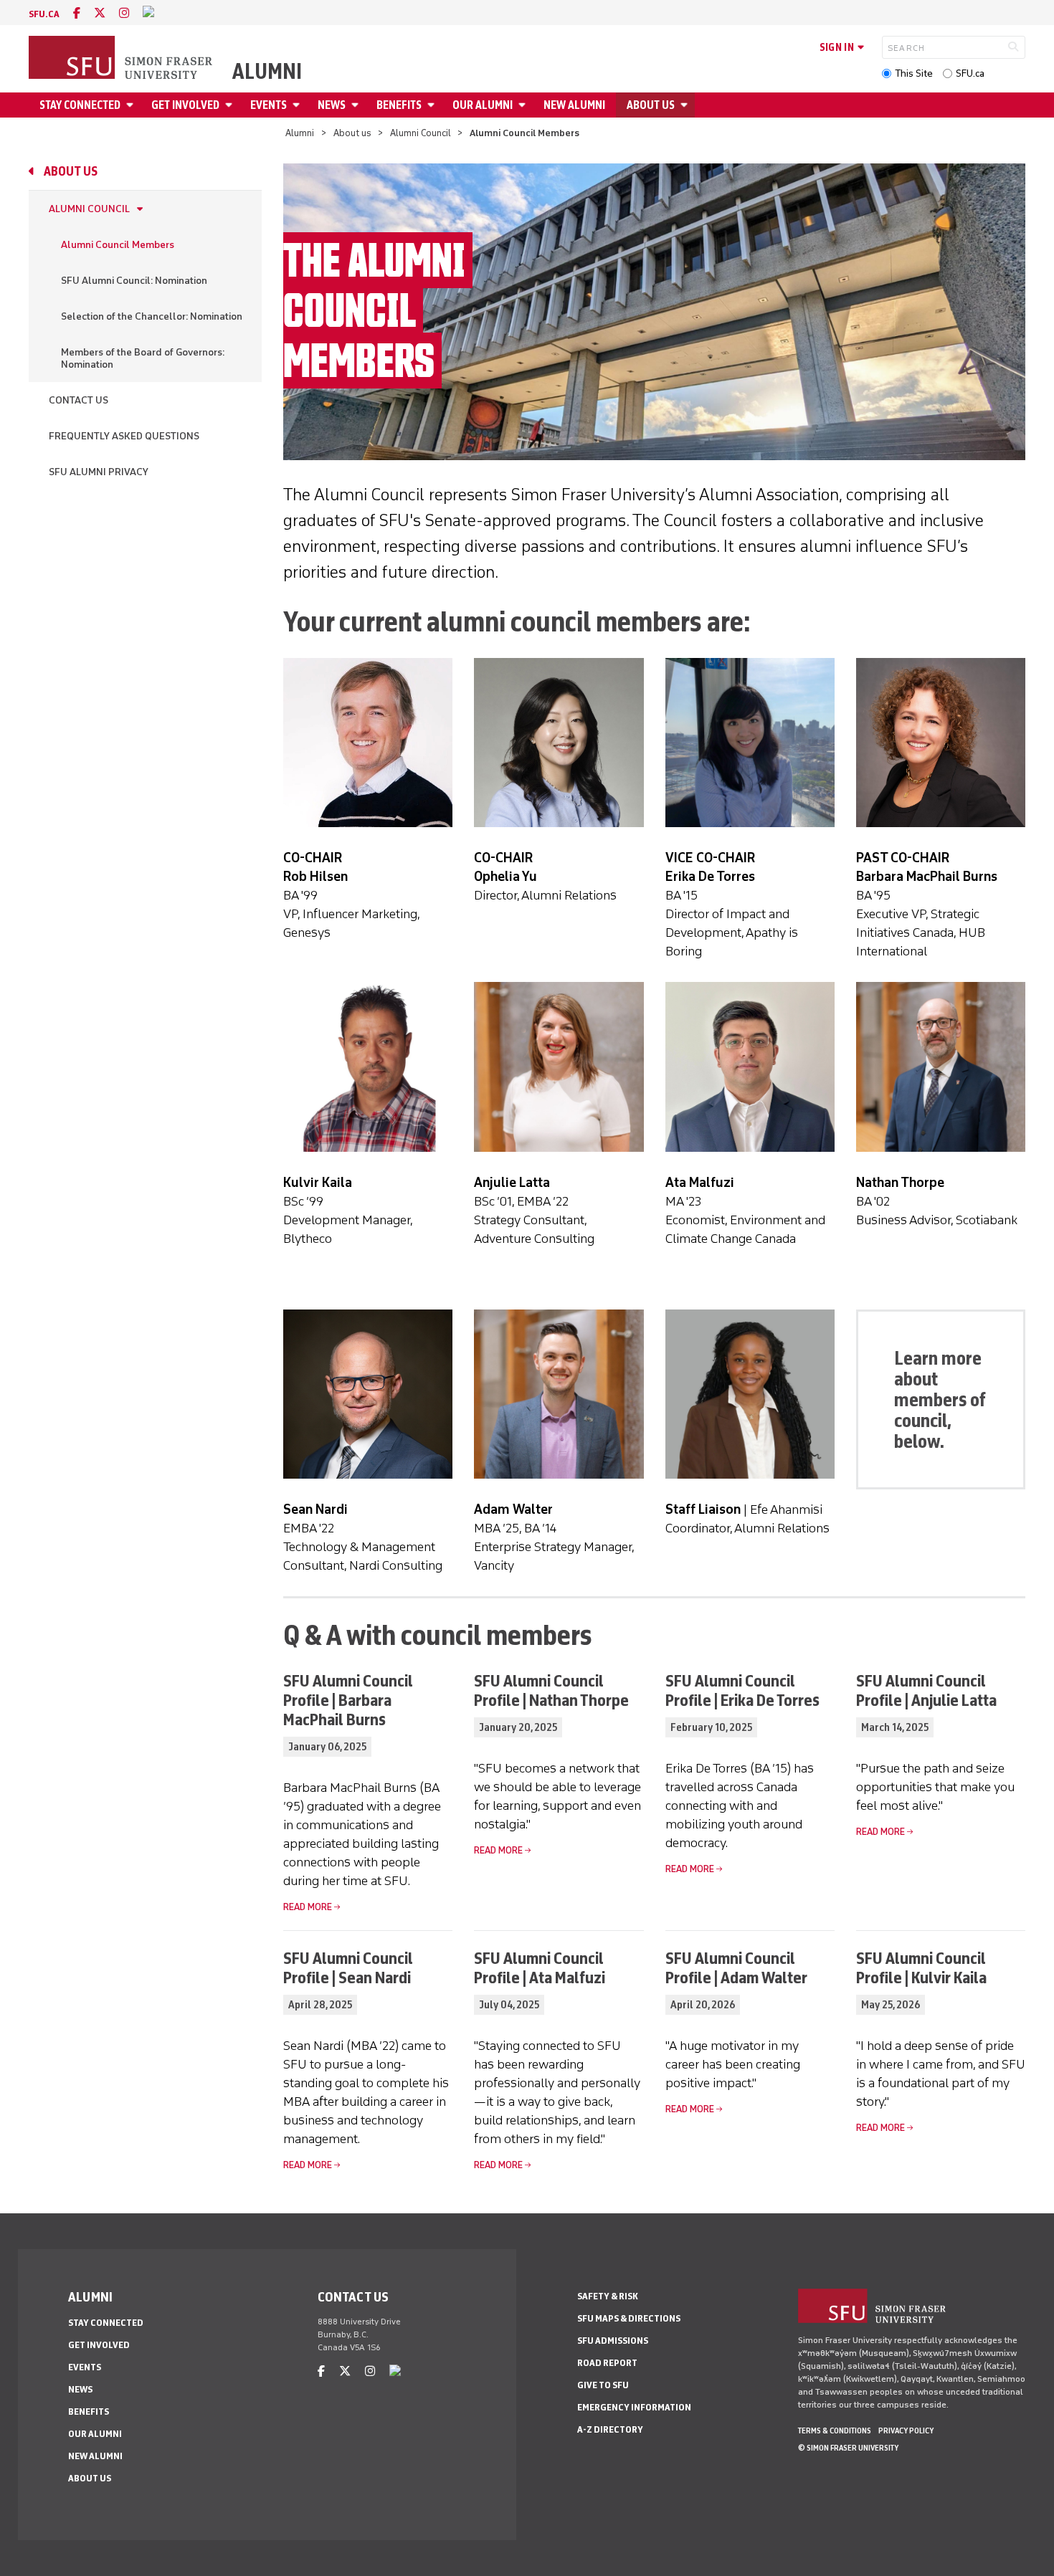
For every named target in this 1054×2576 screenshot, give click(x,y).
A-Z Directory (610, 2429)
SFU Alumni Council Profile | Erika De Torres (742, 1690)
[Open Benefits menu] (433, 105)
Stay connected (80, 105)
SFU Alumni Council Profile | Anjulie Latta (926, 1690)
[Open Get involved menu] (231, 105)
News (332, 105)
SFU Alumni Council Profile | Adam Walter (736, 1967)
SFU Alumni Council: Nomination (134, 281)
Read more (308, 1907)
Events (269, 105)
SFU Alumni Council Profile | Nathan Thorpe (551, 1690)
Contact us (79, 400)
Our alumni (483, 105)
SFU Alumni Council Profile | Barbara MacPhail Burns (348, 1700)
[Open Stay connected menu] (132, 105)
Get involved (185, 105)
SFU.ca (970, 73)
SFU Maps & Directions (629, 2318)
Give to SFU (603, 2385)
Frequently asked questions (124, 436)
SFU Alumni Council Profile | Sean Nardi (348, 1967)
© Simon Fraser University (848, 2448)
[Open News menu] (357, 105)
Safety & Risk (608, 2296)
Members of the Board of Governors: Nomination (143, 358)
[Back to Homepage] (122, 59)
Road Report (607, 2363)
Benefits (399, 105)
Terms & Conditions (835, 2430)
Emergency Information (634, 2407)
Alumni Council (421, 133)
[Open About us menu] (686, 105)
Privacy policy (906, 2430)
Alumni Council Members (118, 245)
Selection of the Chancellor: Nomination (152, 316)
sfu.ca (44, 14)
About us (651, 105)
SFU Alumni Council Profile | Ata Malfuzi (540, 1967)
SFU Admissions (613, 2341)
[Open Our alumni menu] (524, 105)
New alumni (574, 105)
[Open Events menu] (298, 105)
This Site (914, 73)
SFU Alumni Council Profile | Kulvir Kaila (921, 1967)
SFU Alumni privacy (99, 472)
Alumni (267, 72)
